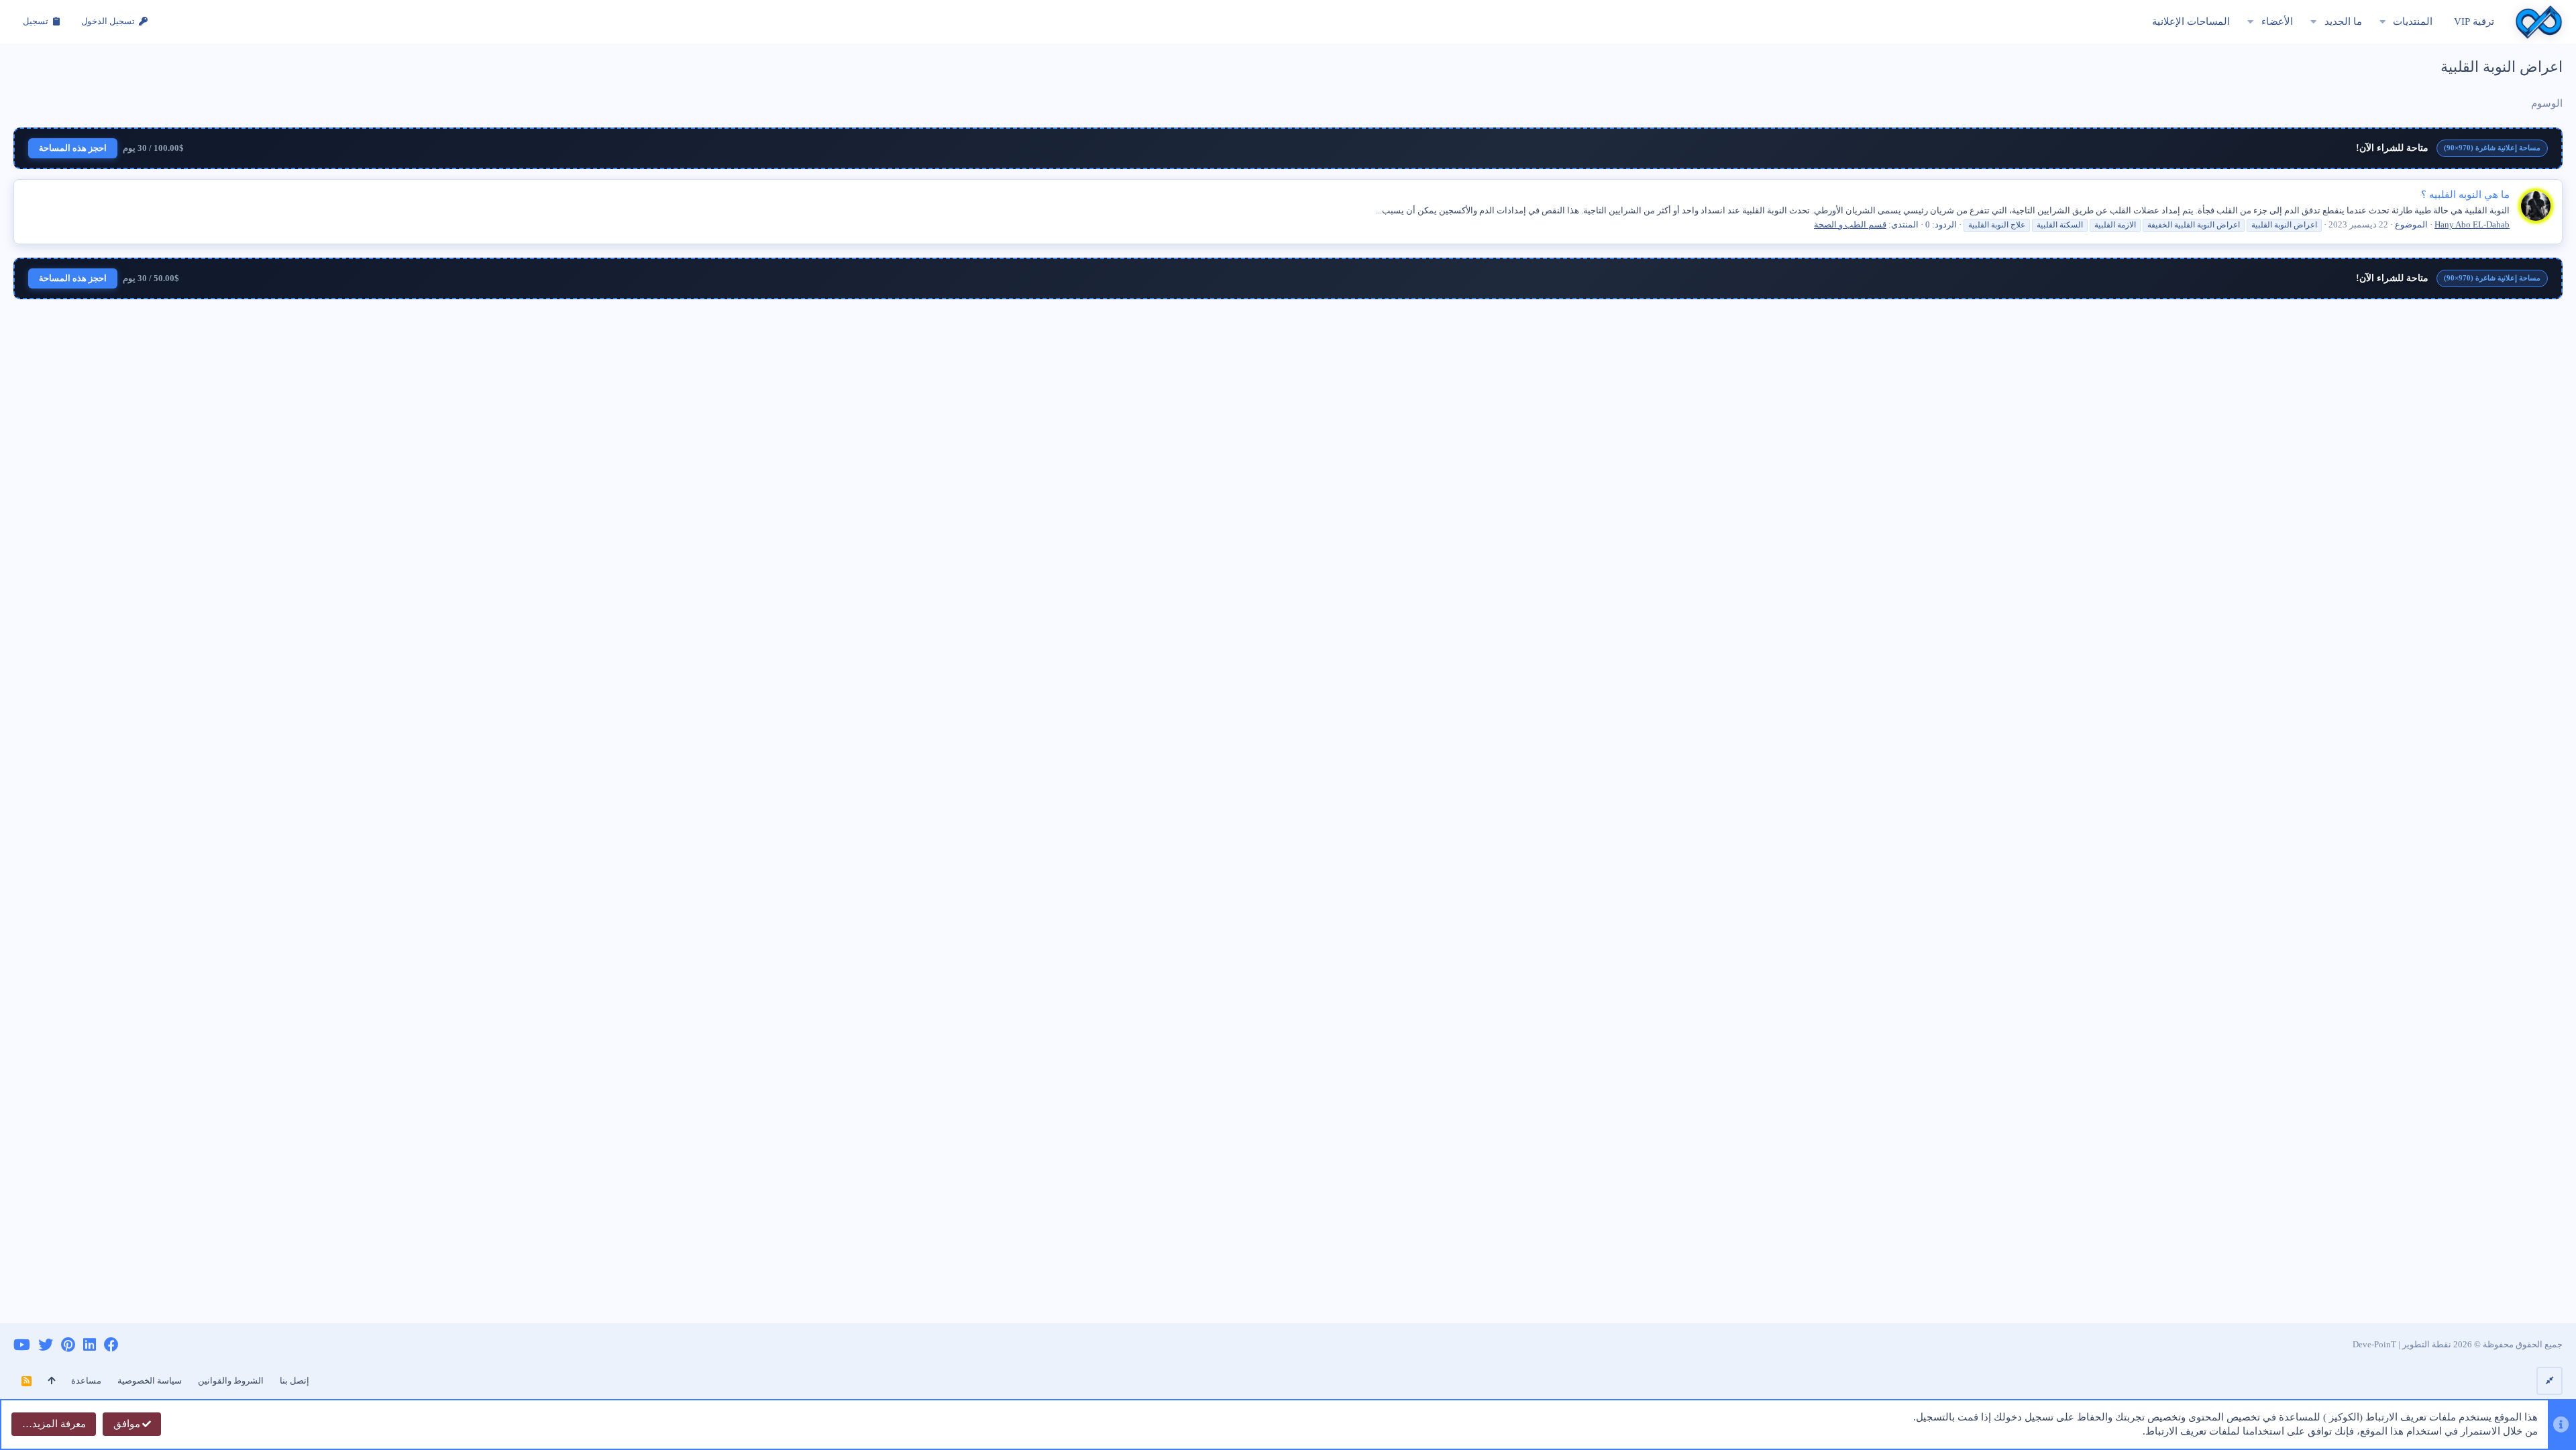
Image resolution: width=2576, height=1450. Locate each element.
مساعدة (86, 1381)
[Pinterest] (68, 1345)
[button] (2382, 22)
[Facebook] (111, 1345)
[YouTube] (22, 1345)
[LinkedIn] (90, 1345)
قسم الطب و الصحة (1850, 224)
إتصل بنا (294, 1381)
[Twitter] (46, 1345)
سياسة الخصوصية (150, 1381)
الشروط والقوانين (231, 1381)
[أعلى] (51, 1381)
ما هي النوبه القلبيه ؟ (2465, 195)
